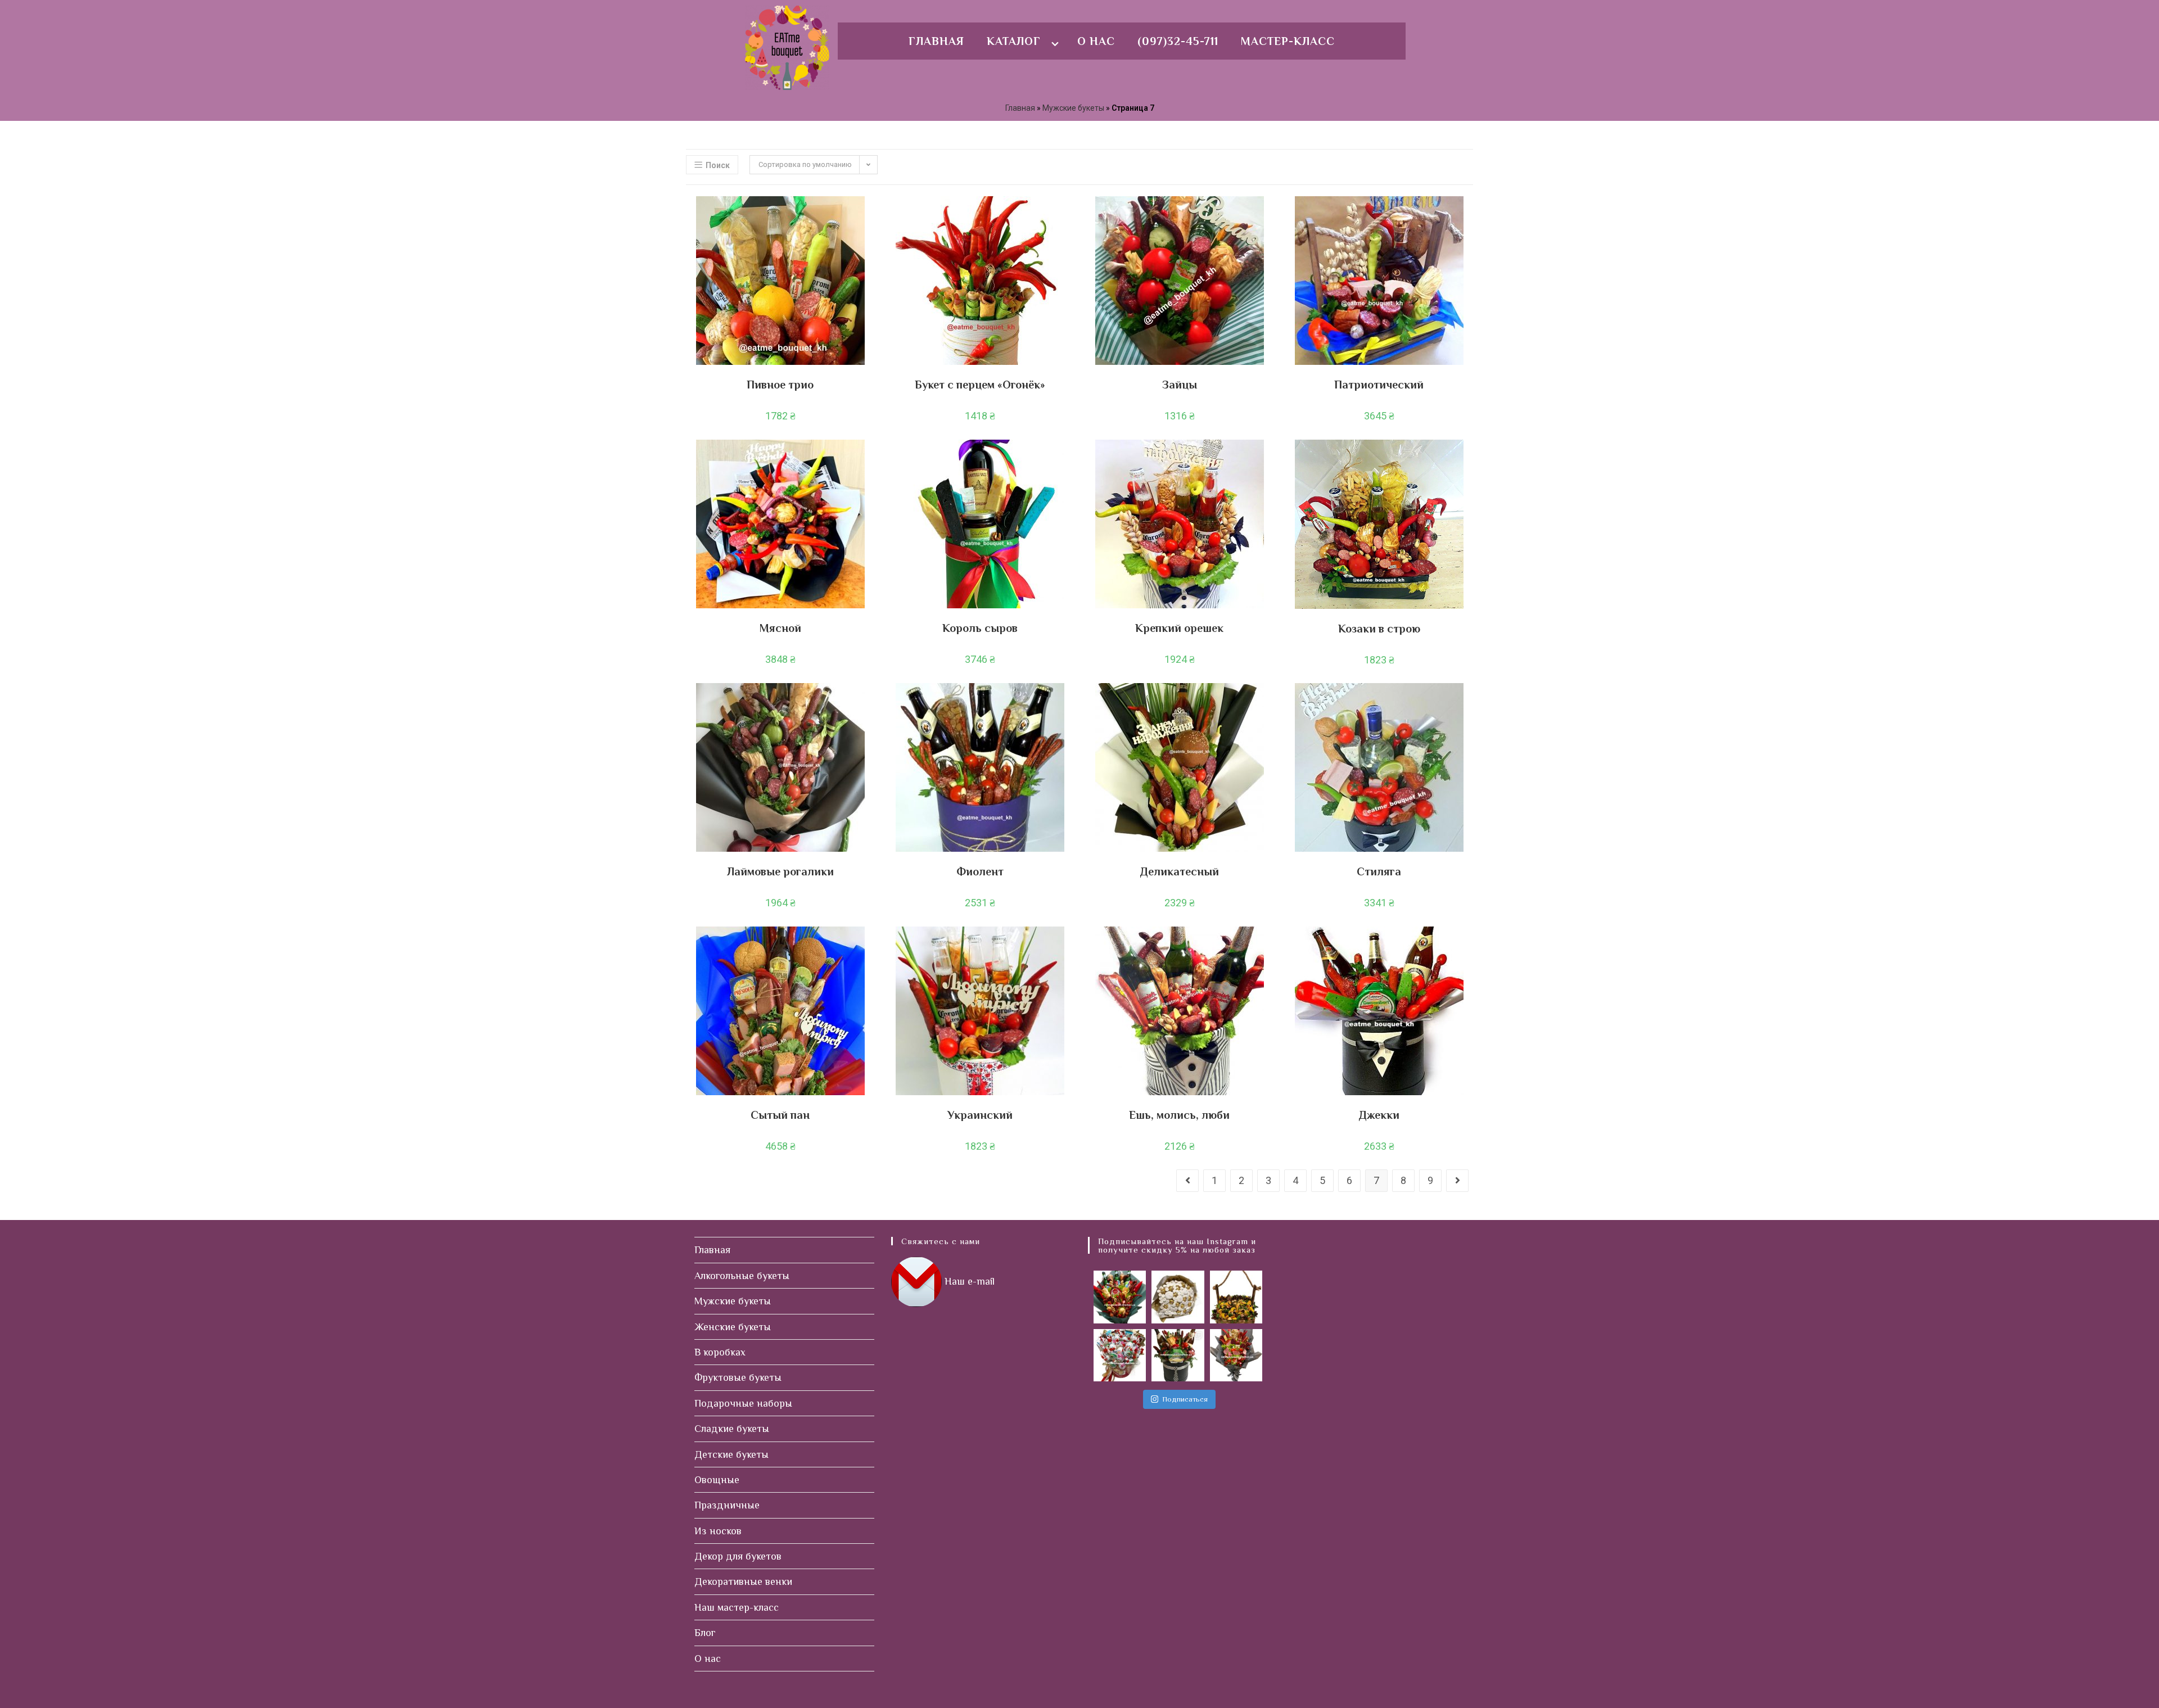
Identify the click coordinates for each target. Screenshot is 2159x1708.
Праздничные (727, 1505)
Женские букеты (733, 1327)
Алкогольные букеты (742, 1276)
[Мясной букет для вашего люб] (1236, 1355)
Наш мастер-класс (737, 1607)
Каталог (1014, 41)
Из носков (718, 1531)
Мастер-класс (1288, 41)
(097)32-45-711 (1178, 41)
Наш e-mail (970, 1281)
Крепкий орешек (1179, 628)
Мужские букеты (1073, 108)
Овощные (717, 1480)
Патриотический (1379, 385)
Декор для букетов (738, 1556)
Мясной (780, 628)
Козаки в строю (1379, 629)
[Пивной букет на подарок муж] (1120, 1297)
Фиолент (980, 871)
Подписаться (1185, 1399)
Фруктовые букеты (738, 1377)
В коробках (720, 1352)
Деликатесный (1180, 871)
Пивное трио (780, 385)
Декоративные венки (743, 1582)
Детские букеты (731, 1454)
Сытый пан (780, 1115)
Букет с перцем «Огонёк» (980, 385)
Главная (936, 41)
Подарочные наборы (743, 1403)
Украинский (980, 1115)
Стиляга (1379, 871)
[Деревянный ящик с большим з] (1236, 1297)
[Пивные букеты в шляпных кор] (1178, 1355)
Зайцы (1180, 385)
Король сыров (980, 628)
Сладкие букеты (732, 1429)
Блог (705, 1633)
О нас (1096, 41)
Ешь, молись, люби (1179, 1115)
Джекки (1379, 1115)
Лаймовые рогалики (780, 871)
